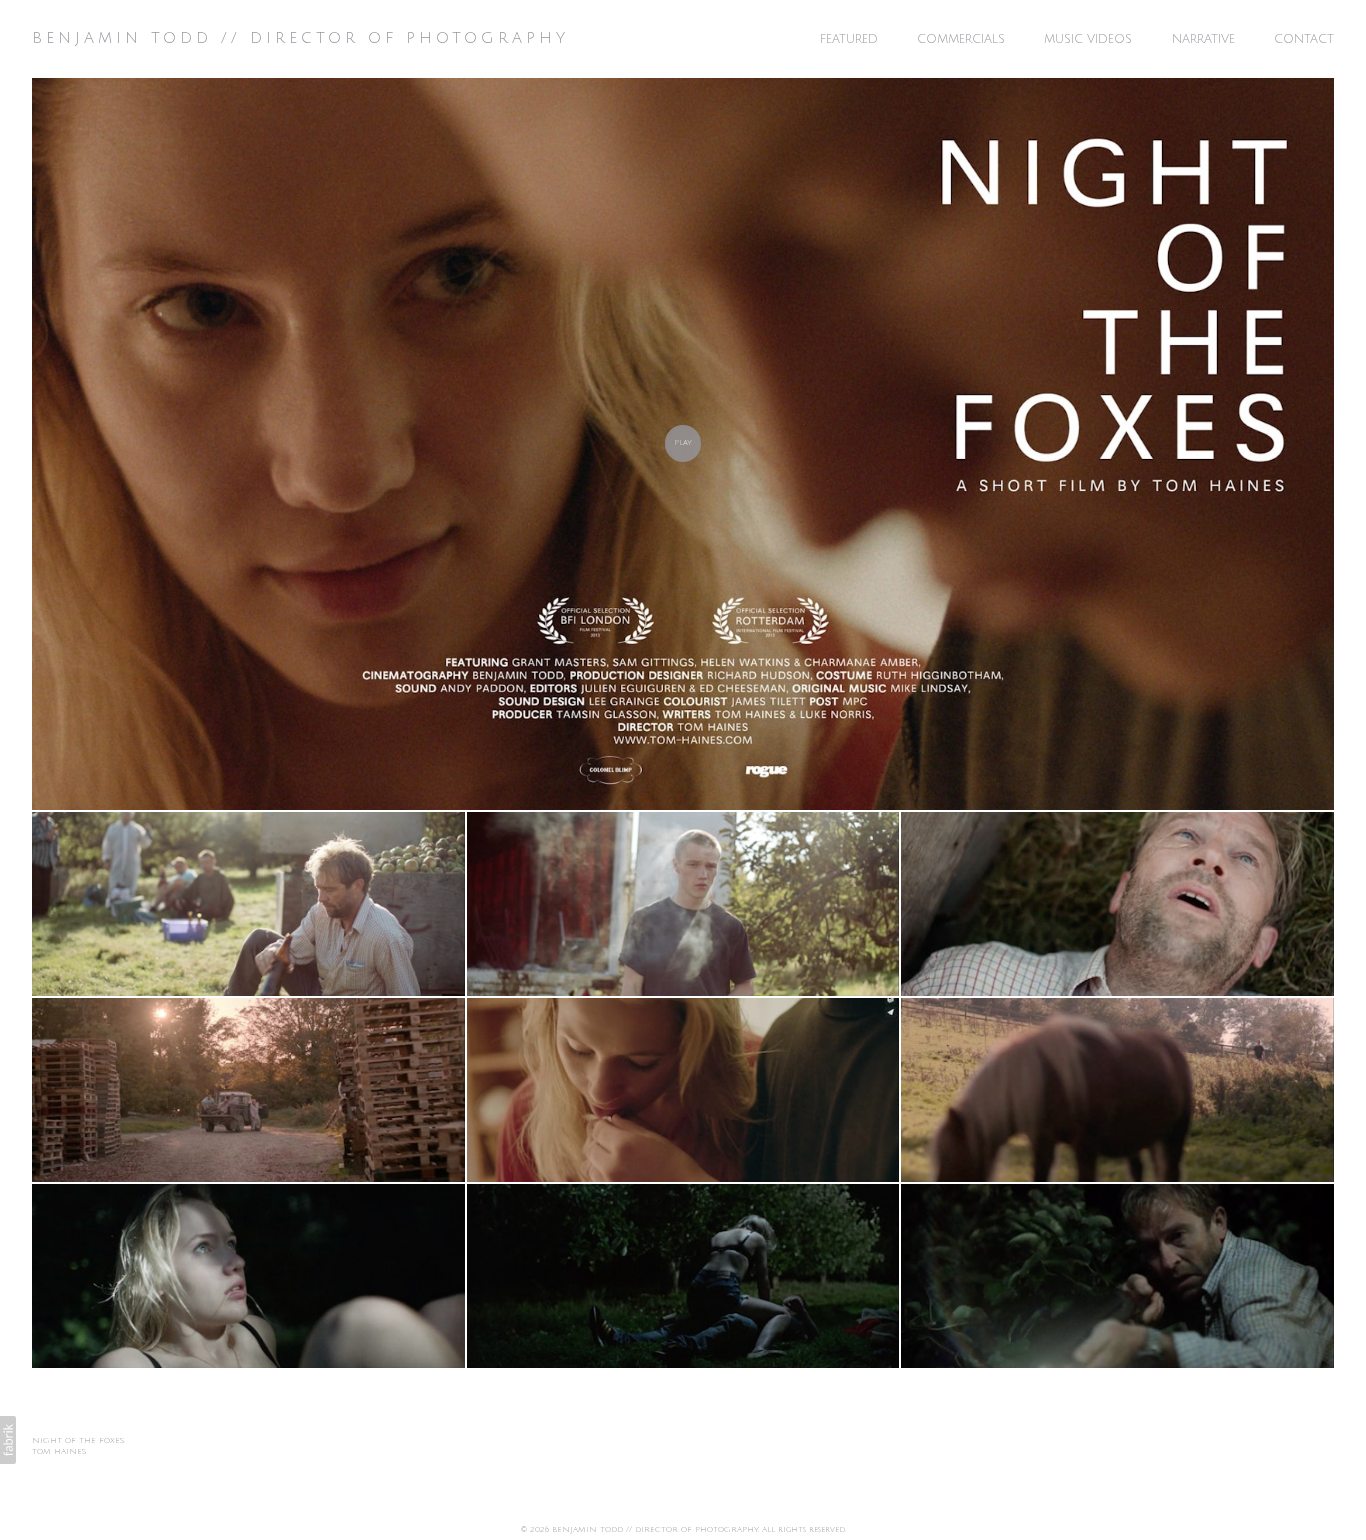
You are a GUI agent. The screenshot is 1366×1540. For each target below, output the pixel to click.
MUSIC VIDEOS (1088, 39)
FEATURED (849, 39)
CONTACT (1304, 39)
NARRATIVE (1203, 39)
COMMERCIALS (961, 39)
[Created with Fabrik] (8, 1440)
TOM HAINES (59, 1451)
